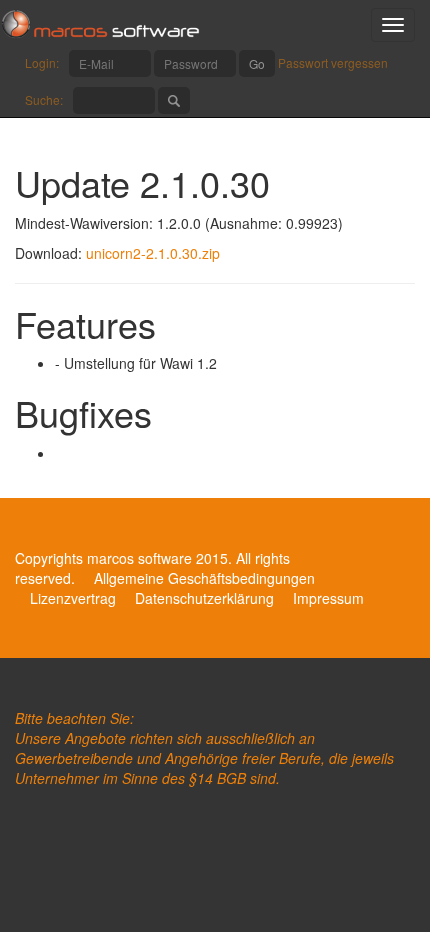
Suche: (44, 99)
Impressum (328, 598)
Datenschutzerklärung (204, 598)
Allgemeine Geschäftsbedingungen (204, 578)
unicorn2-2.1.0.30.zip (153, 253)
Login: (42, 62)
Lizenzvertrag (73, 598)
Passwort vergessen (333, 62)
